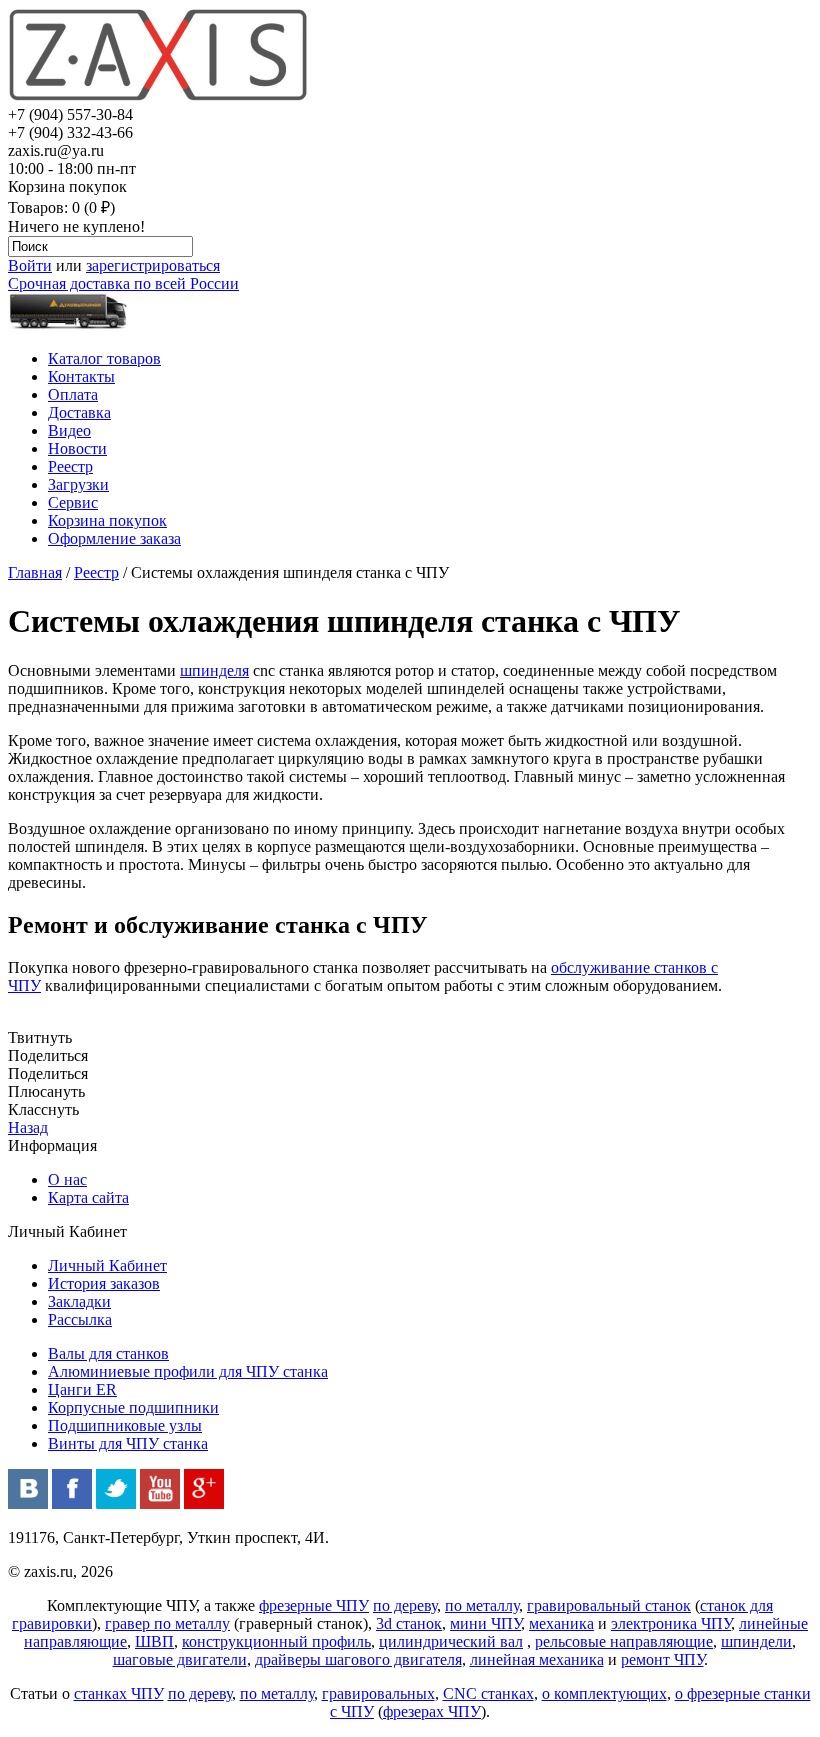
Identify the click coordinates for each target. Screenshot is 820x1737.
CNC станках (488, 1693)
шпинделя (214, 670)
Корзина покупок (107, 520)
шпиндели (756, 1641)
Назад (28, 1127)
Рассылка (80, 1319)
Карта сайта (88, 1197)
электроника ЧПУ (671, 1623)
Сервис (73, 502)
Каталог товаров (104, 358)
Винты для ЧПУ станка (128, 1443)
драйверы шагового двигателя (358, 1659)
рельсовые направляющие (624, 1641)
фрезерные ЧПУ (314, 1605)
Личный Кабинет (107, 1265)
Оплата (73, 394)
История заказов (104, 1283)
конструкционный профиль (276, 1641)
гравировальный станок (609, 1605)
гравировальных (378, 1693)
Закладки (79, 1301)
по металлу (482, 1605)
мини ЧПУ (485, 1623)
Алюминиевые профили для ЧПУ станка (188, 1371)
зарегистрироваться (153, 265)
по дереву (405, 1605)
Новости (77, 448)
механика (561, 1623)
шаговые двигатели (180, 1659)
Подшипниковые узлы (125, 1425)
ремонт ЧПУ (662, 1659)
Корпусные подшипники (133, 1407)
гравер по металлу (167, 1623)
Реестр (70, 466)
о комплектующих (604, 1693)
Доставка (79, 412)
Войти (30, 265)
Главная (35, 572)
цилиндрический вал (451, 1641)
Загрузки (78, 484)
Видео (69, 430)
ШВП (154, 1641)
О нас (67, 1179)
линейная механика (537, 1659)
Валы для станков (108, 1353)
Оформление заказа (114, 538)
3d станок (409, 1623)
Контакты (81, 376)
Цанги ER (82, 1389)
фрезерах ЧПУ (432, 1711)
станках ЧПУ (119, 1693)
